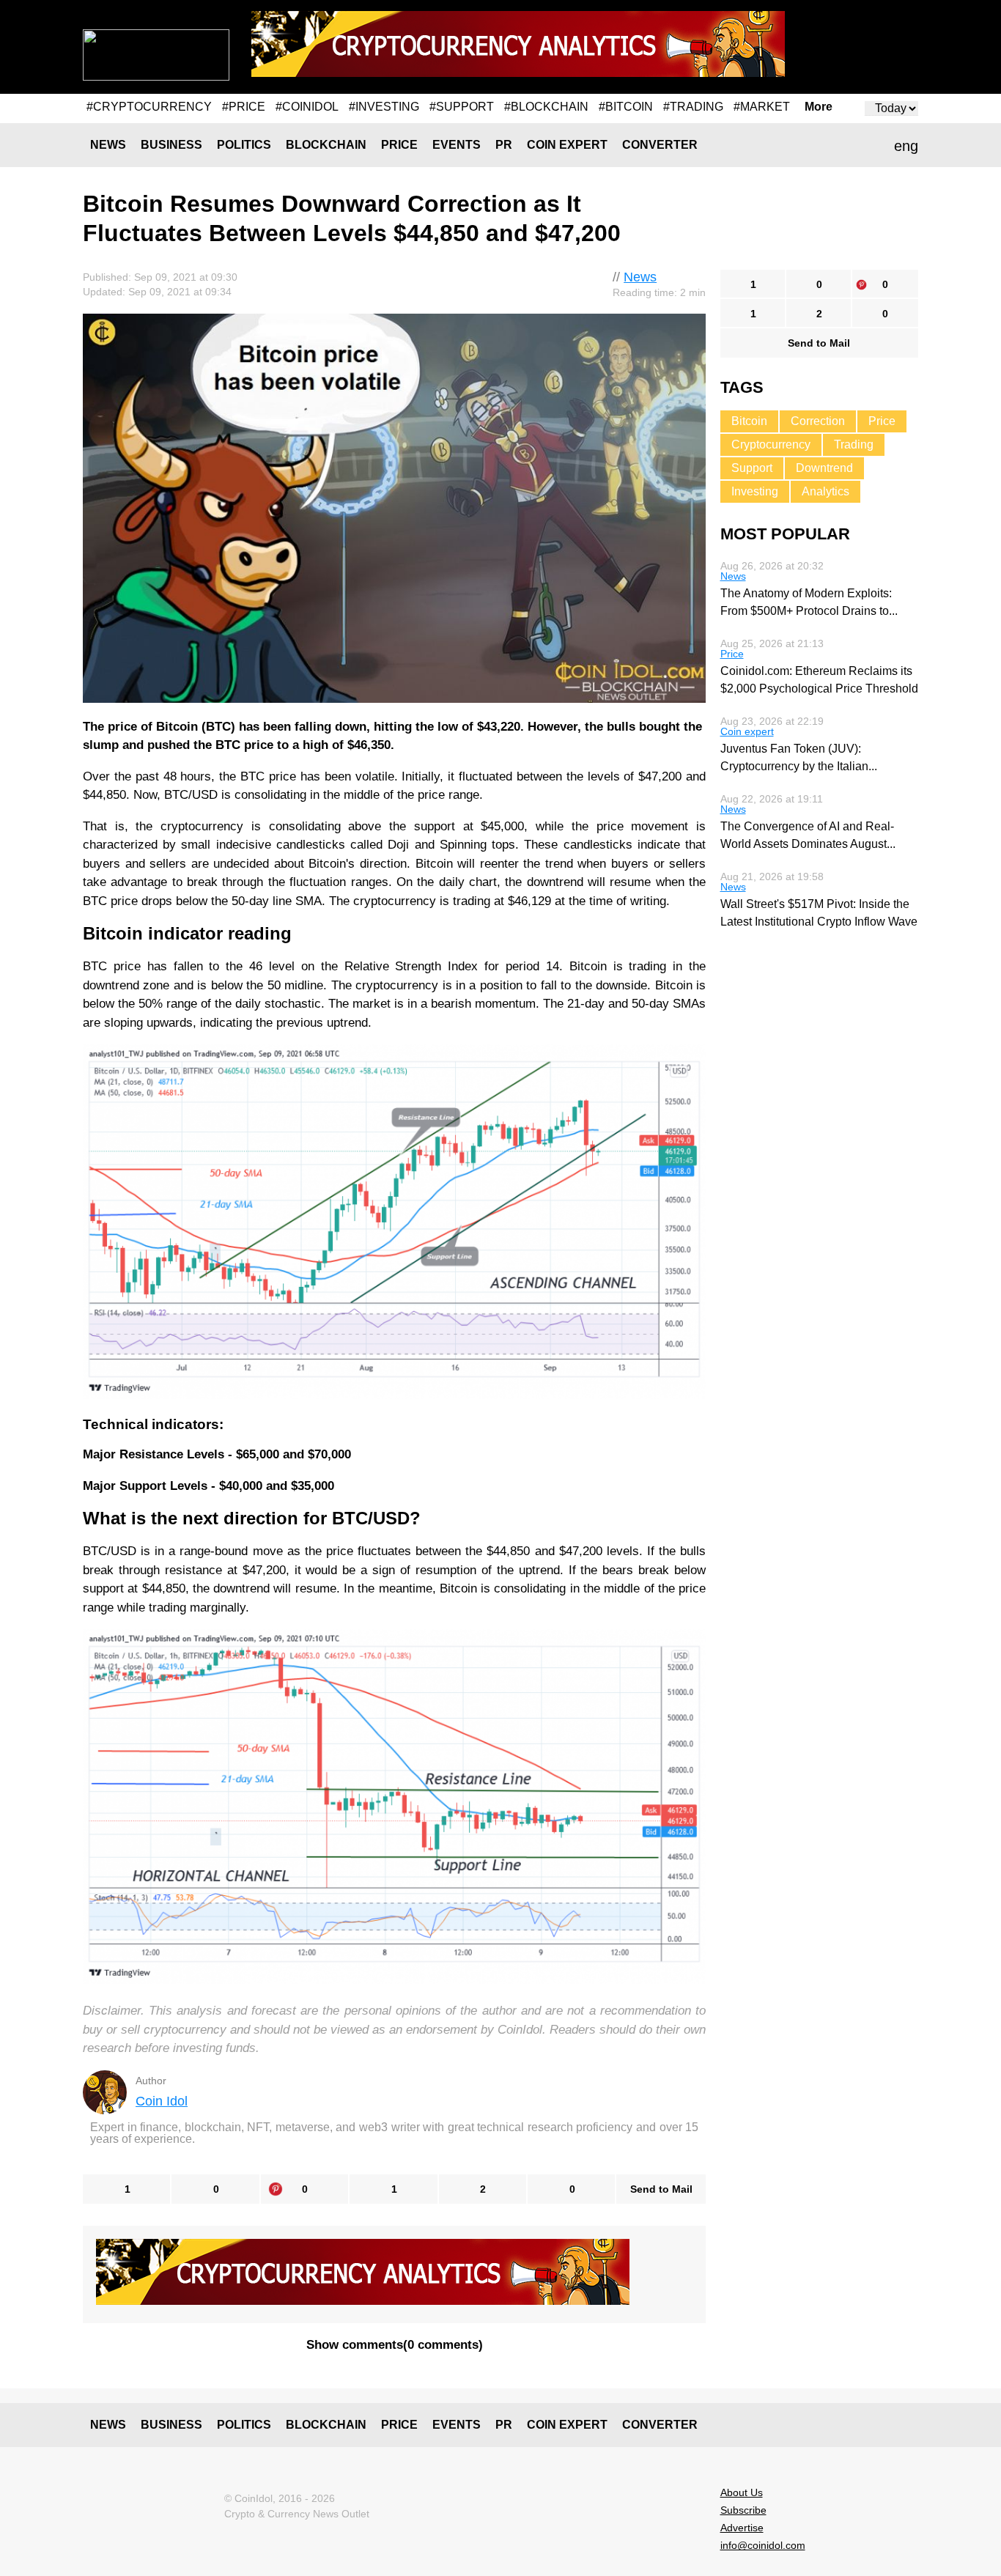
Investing (755, 491)
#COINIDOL (307, 107)
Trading (854, 444)
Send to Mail (661, 2189)
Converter (660, 145)
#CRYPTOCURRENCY (149, 107)
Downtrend (824, 468)
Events (457, 145)
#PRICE (244, 107)
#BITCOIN (626, 107)
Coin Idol (162, 2101)
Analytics (825, 491)
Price (399, 145)
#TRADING (693, 107)
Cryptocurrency (771, 444)
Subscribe (743, 2510)
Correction (818, 421)
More (819, 107)
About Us (742, 2492)
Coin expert (567, 145)
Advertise (742, 2528)
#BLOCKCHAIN (546, 107)
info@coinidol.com (763, 2545)
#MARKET (762, 107)
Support (752, 468)
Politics (244, 145)
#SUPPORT (462, 107)
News (108, 145)
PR (504, 145)
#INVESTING (384, 107)
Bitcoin (749, 421)
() (395, 2345)
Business (171, 145)
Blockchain (326, 145)
